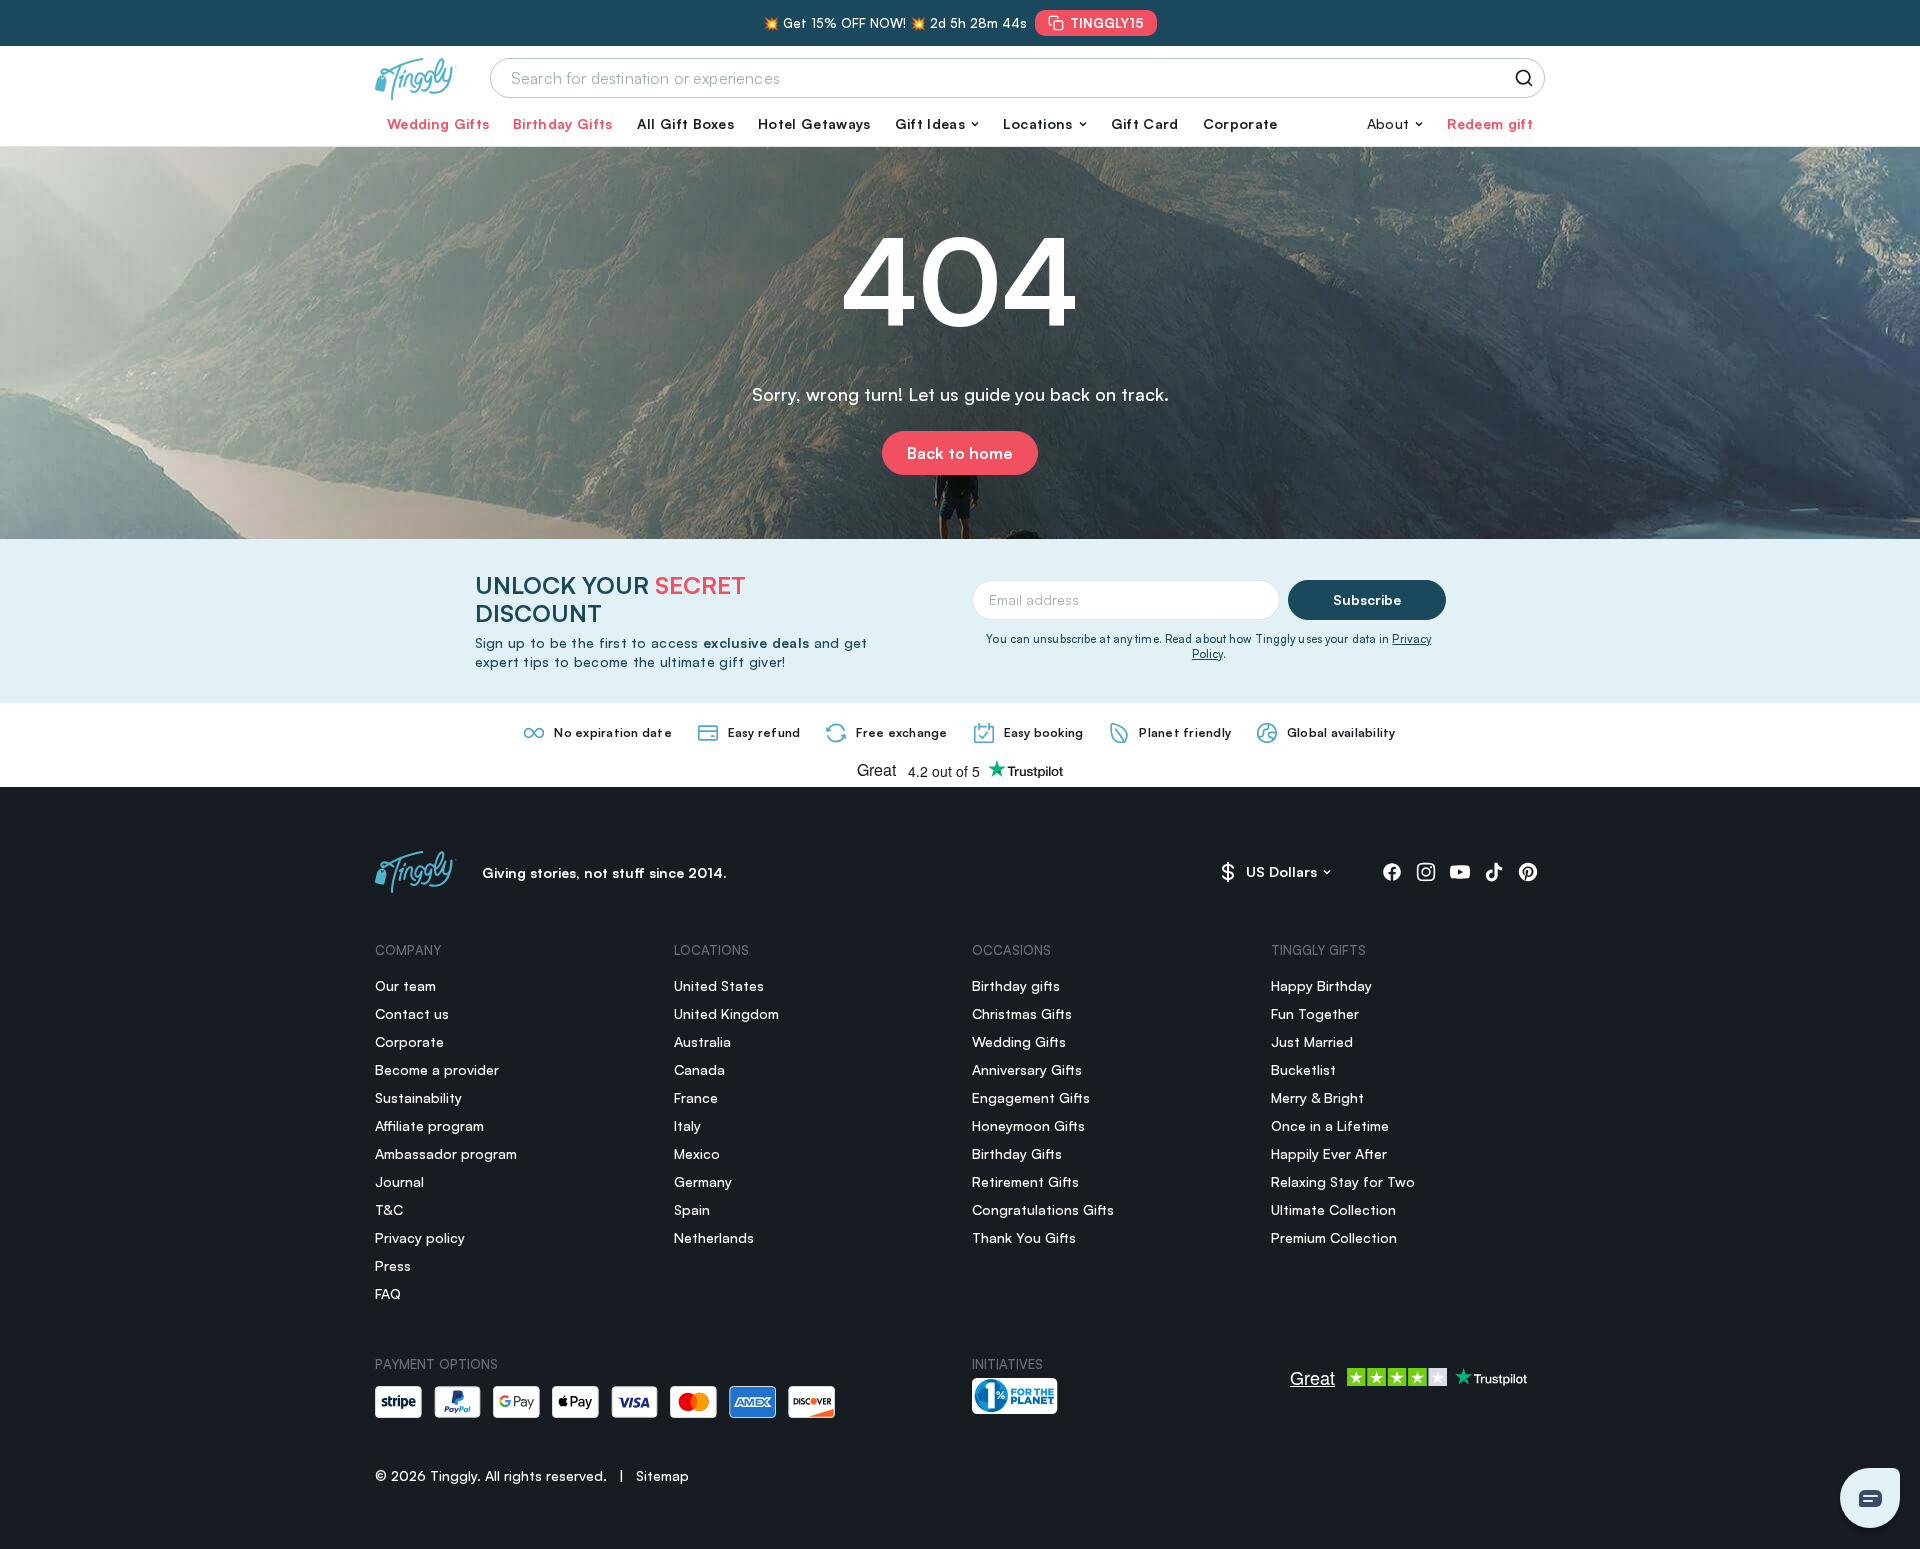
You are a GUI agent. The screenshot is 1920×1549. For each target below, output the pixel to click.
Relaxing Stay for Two (1343, 1181)
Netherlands (714, 1237)
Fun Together (1315, 1013)
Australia (702, 1041)
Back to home (960, 453)
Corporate (1240, 123)
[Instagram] (1426, 872)
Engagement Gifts (1031, 1097)
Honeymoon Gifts (1028, 1125)
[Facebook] (1392, 872)
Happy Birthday (1321, 985)
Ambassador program (446, 1153)
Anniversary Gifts (1027, 1069)
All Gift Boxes (685, 123)
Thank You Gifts (1024, 1237)
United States (719, 985)
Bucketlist (1303, 1069)
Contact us (412, 1013)
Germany (703, 1181)
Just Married (1312, 1041)
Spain (692, 1209)
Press (393, 1265)
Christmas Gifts (1022, 1013)
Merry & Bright (1317, 1097)
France (696, 1097)
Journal (399, 1181)
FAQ (388, 1293)
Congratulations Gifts (1043, 1209)
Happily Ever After (1329, 1153)
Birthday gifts (1016, 985)
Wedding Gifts (438, 123)
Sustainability (418, 1097)
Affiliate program (429, 1125)
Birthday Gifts (562, 123)
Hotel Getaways (814, 123)
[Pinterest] (1528, 872)
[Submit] (1527, 78)
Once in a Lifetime (1330, 1125)
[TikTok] (1494, 872)
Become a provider (437, 1069)
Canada (699, 1069)
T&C (389, 1209)
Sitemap (662, 1475)
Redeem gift (1490, 123)
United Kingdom (726, 1013)
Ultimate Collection (1333, 1209)
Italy (687, 1125)
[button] (937, 124)
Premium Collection (1334, 1237)
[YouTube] (1460, 872)
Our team (405, 985)
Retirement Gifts (1025, 1181)
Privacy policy (420, 1237)
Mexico (697, 1153)
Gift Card (1145, 123)
